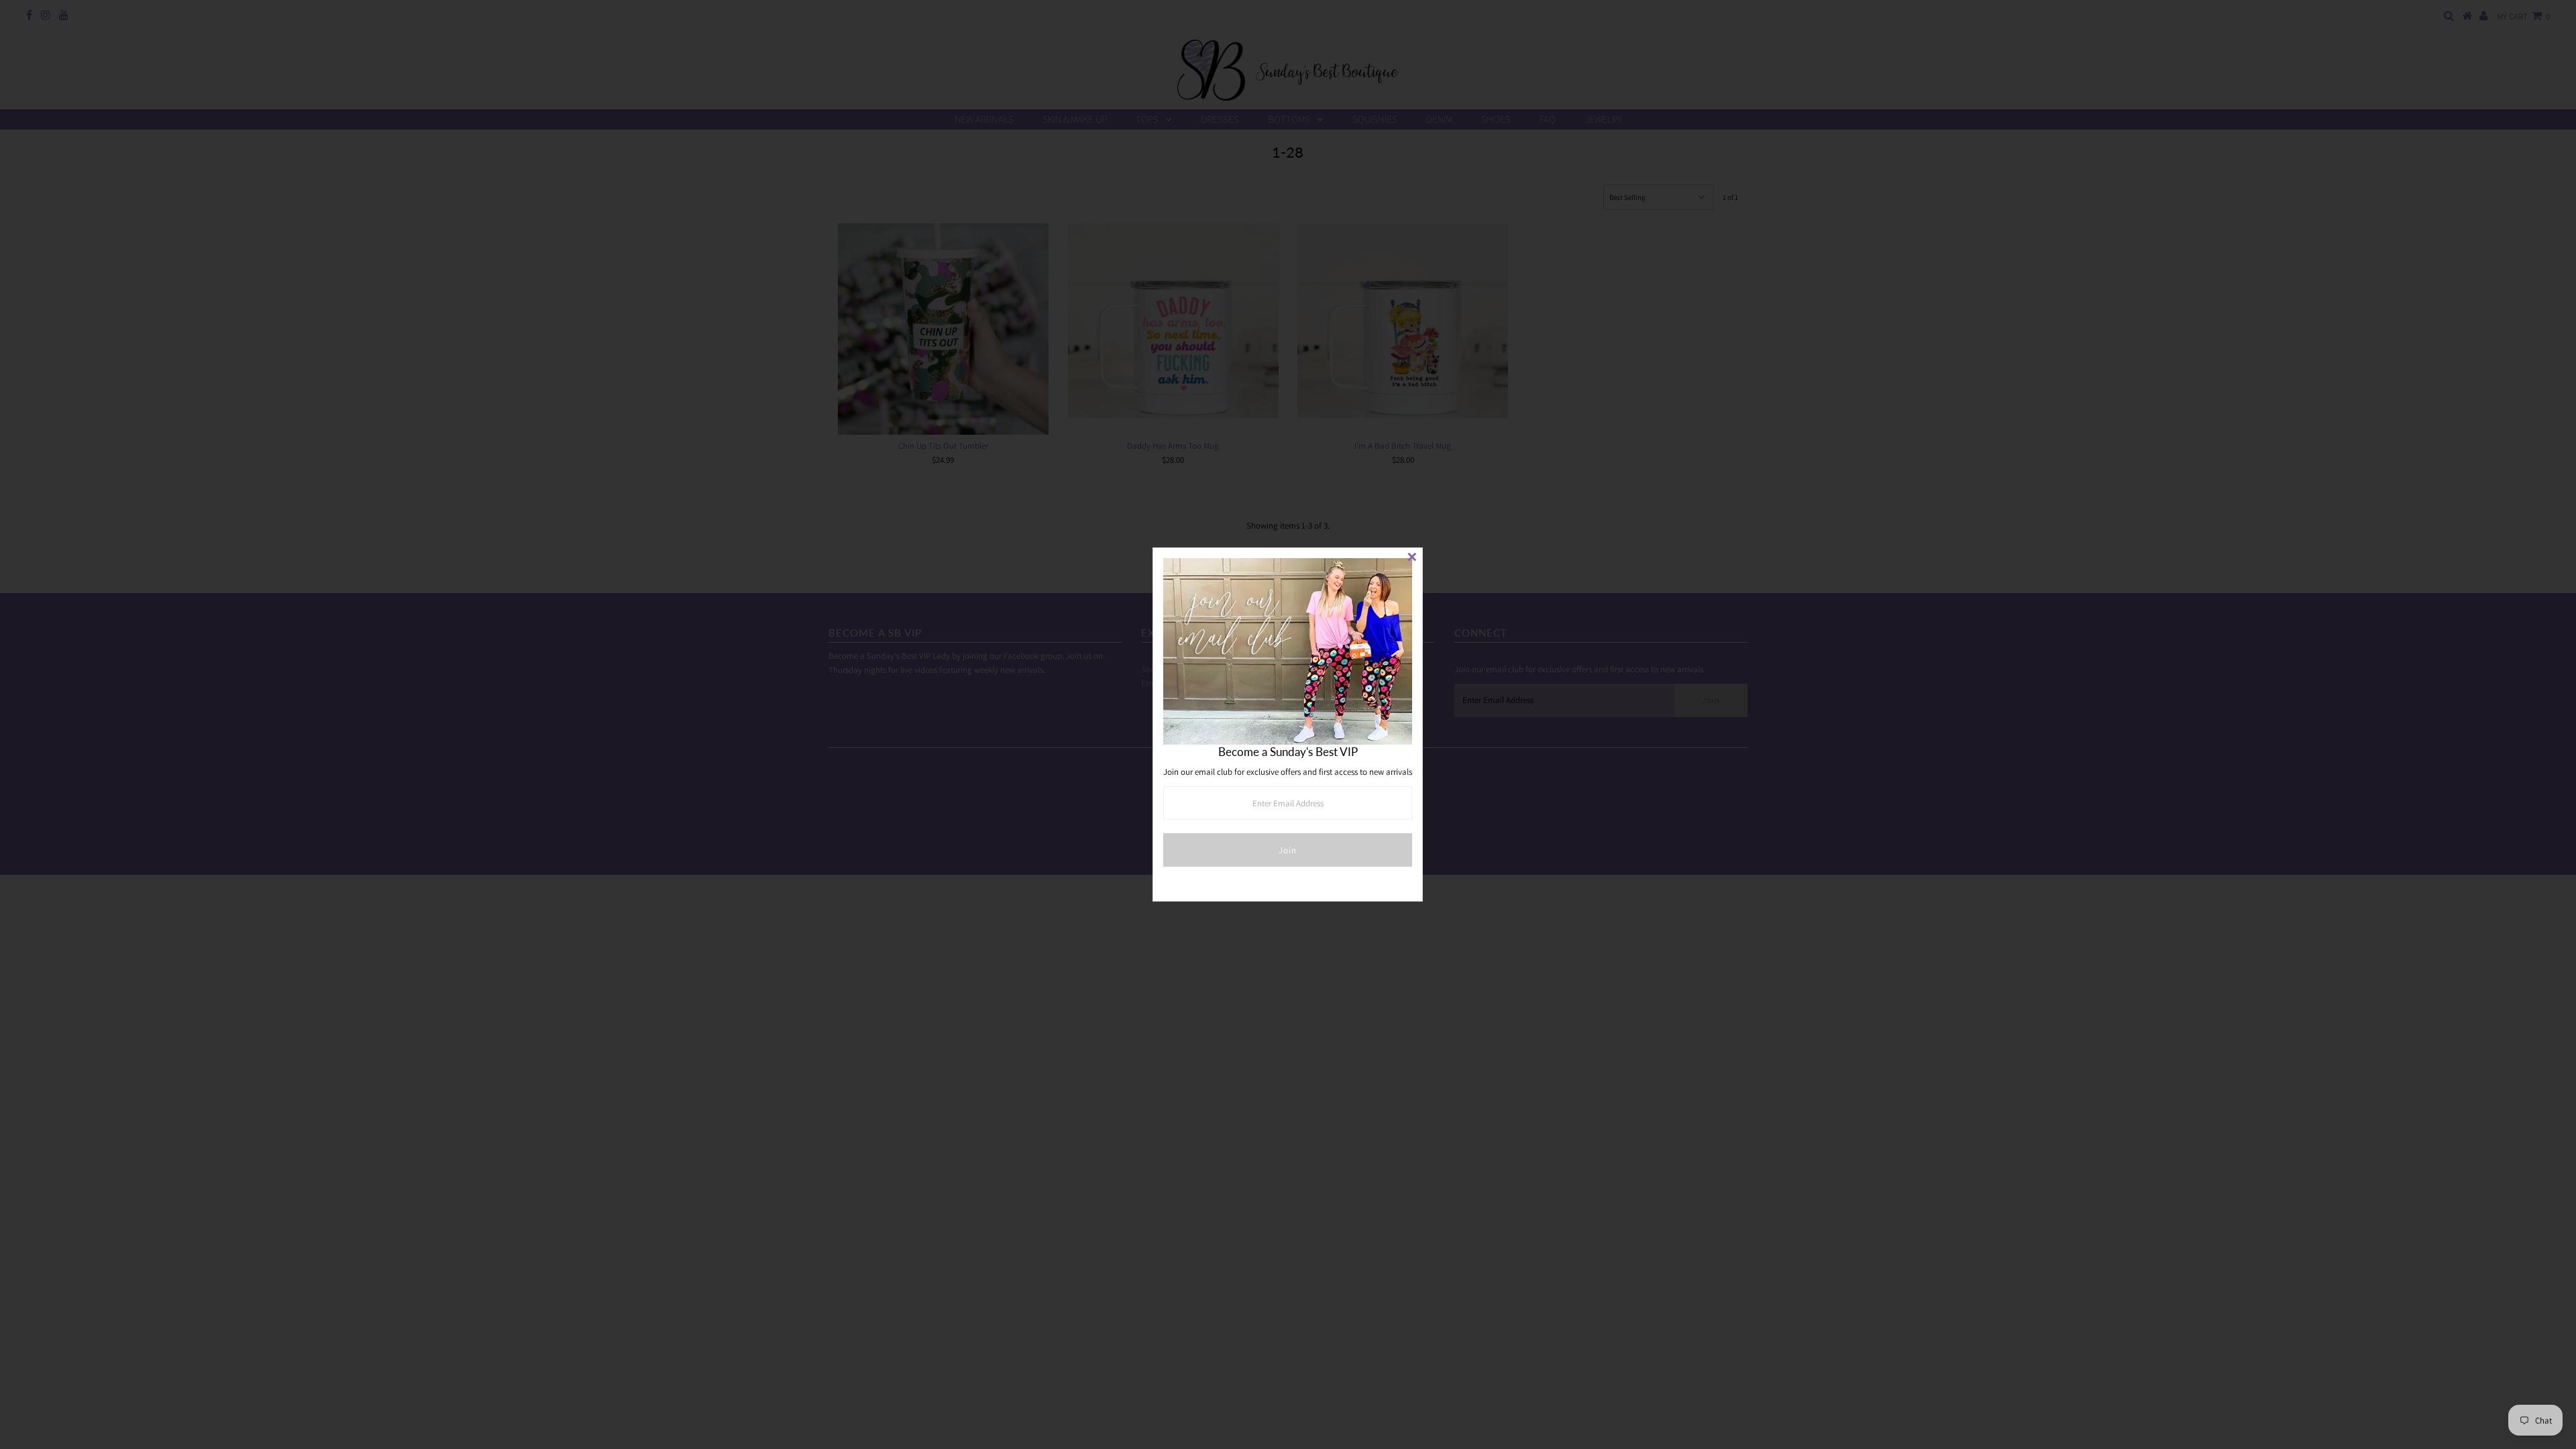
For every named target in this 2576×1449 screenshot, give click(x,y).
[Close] (1412, 558)
